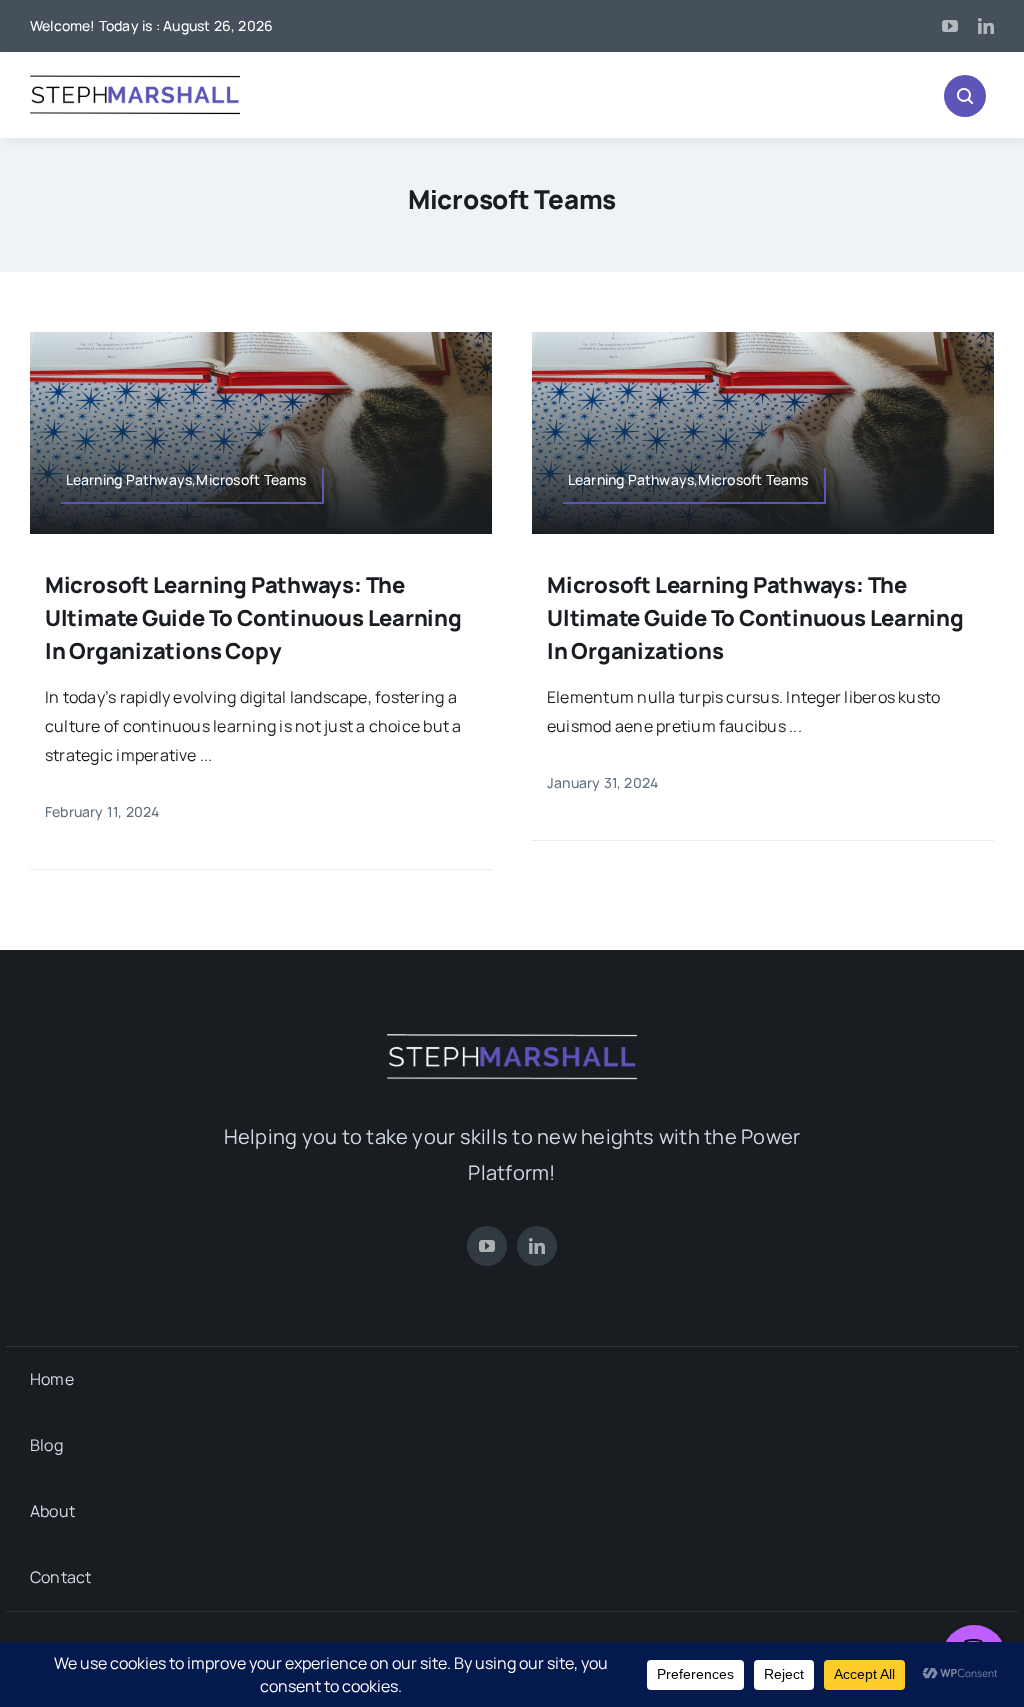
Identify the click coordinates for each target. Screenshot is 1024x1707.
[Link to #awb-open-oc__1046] (965, 96)
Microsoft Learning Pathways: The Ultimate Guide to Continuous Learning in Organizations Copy (253, 618)
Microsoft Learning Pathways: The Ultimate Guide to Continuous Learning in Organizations (755, 618)
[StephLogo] (135, 80)
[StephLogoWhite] (512, 1038)
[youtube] (950, 26)
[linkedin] (986, 26)
